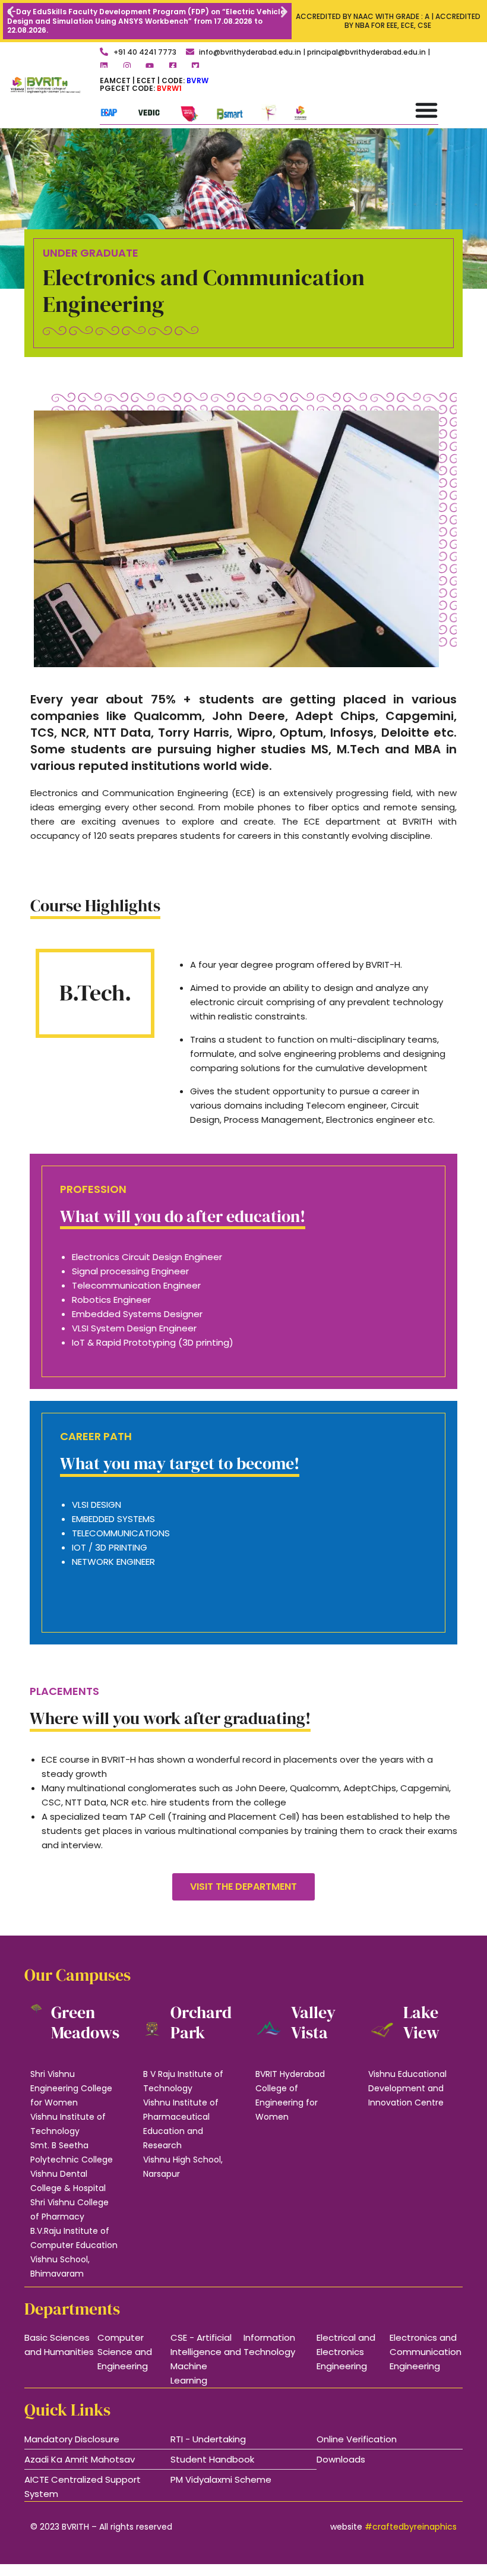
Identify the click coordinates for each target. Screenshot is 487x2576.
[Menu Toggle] (426, 110)
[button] (10, 12)
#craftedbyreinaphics (411, 2527)
